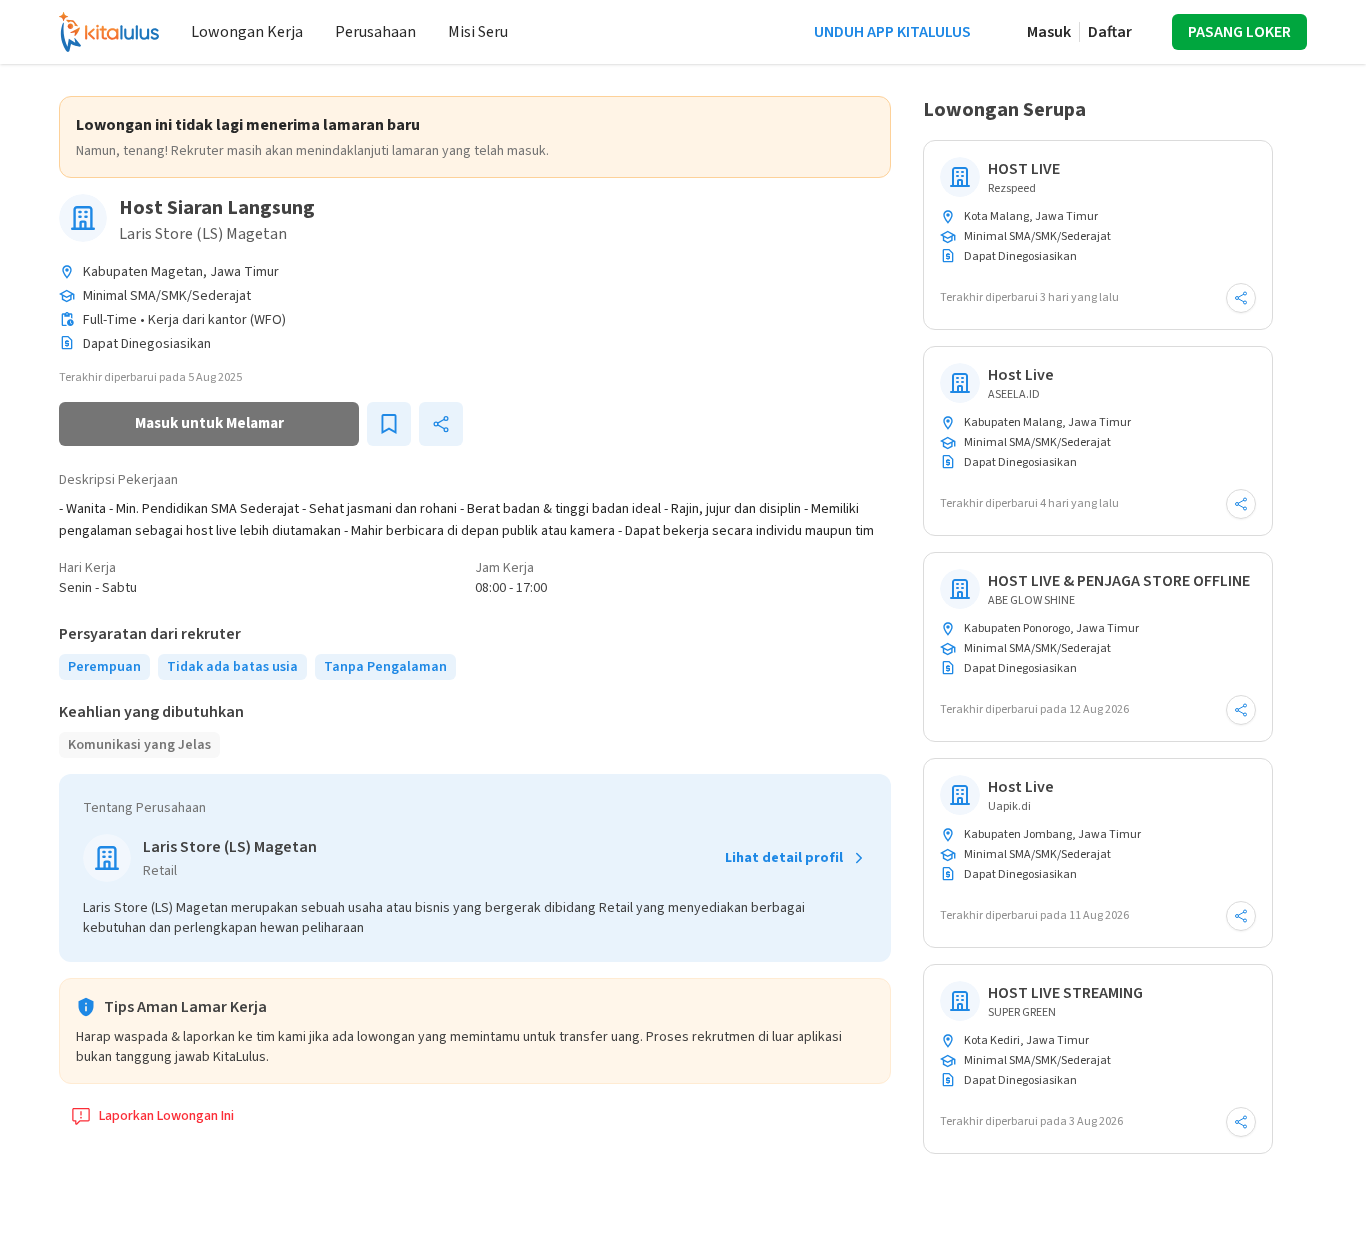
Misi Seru (478, 32)
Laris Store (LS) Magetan (203, 234)
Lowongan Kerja (247, 32)
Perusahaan (375, 32)
